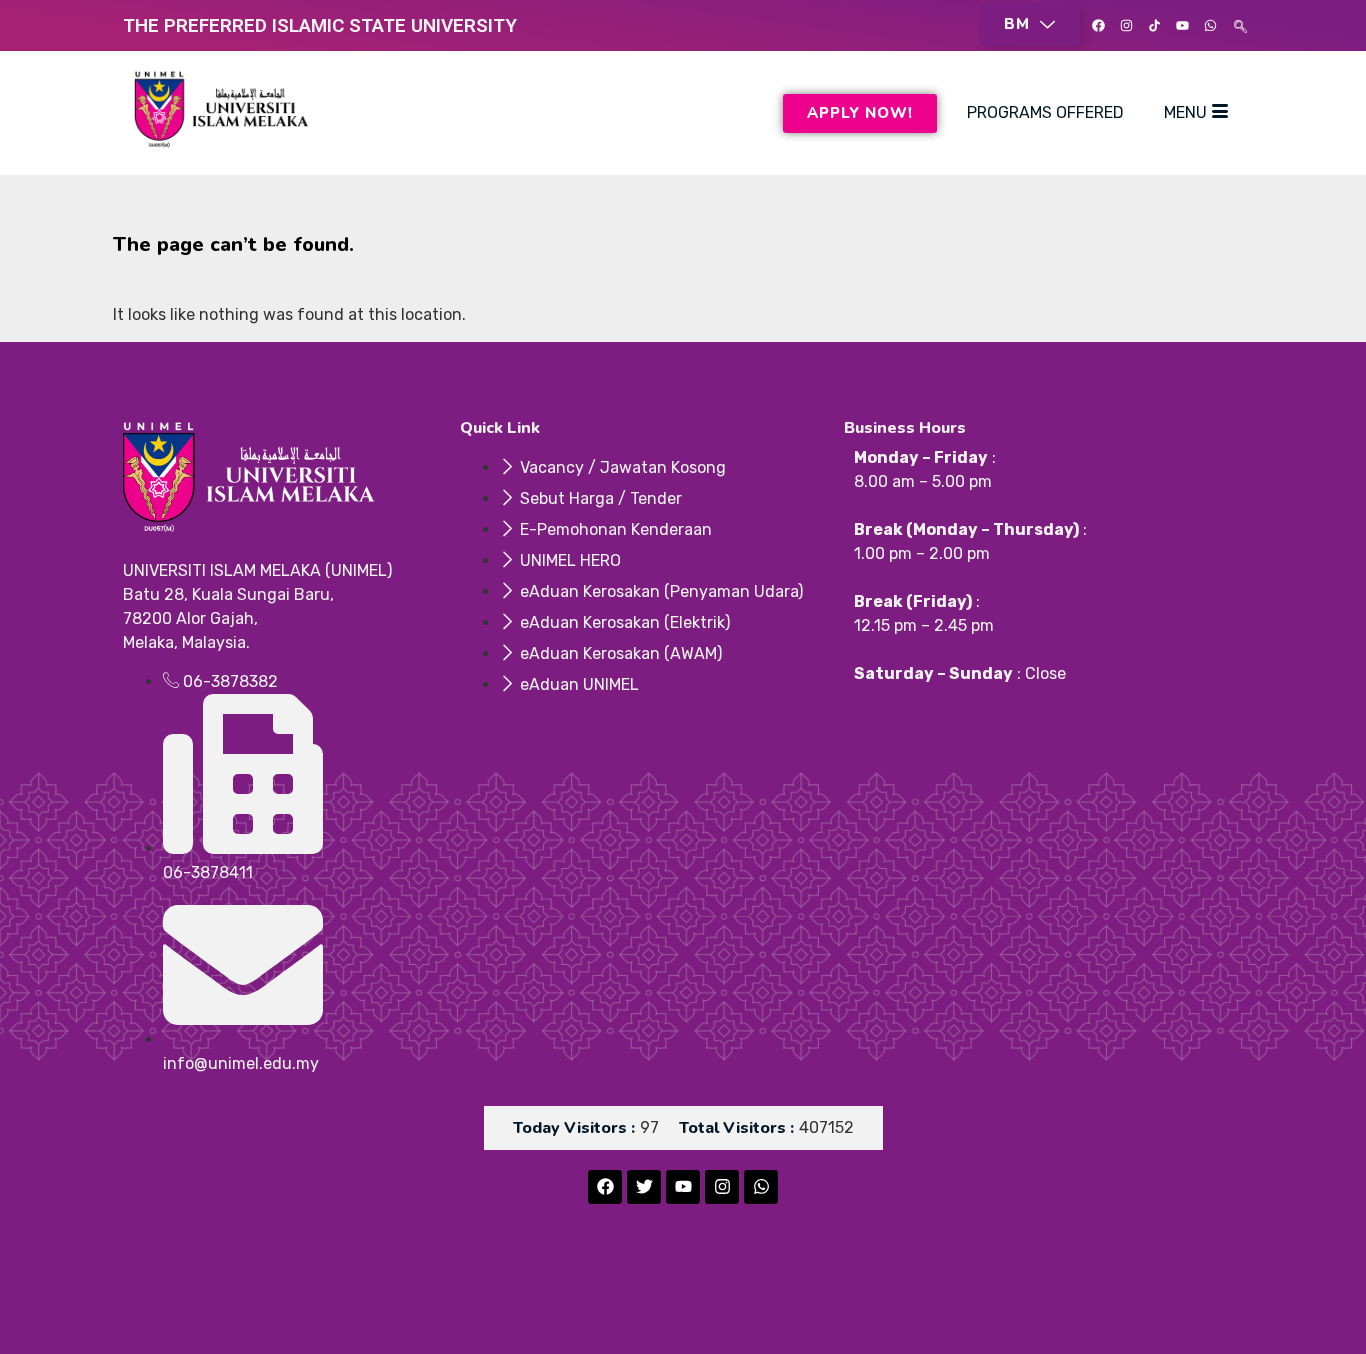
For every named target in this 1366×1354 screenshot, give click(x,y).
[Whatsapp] (1210, 26)
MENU (1185, 112)
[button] (1030, 25)
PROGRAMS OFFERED (1045, 112)
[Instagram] (1126, 26)
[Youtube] (1182, 26)
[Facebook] (1098, 26)
